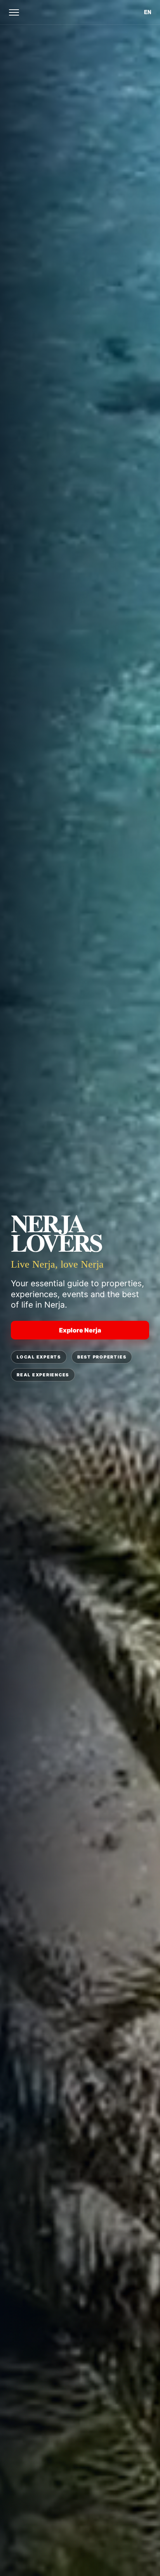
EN (148, 12)
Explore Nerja (80, 1330)
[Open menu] (14, 12)
